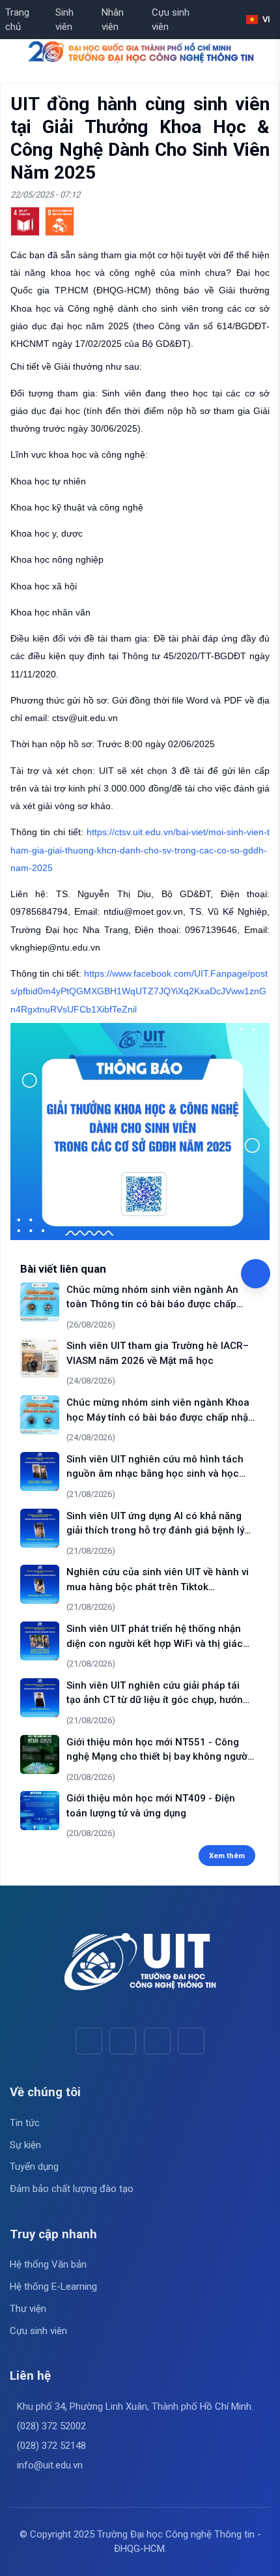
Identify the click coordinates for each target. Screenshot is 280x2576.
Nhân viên (113, 20)
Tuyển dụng (34, 2167)
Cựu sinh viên (171, 20)
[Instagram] (157, 2041)
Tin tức (25, 2123)
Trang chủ (17, 20)
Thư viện (28, 2309)
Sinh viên (64, 20)
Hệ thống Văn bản (48, 2264)
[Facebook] (89, 2041)
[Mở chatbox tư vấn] (256, 1274)
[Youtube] (123, 2041)
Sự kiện (25, 2145)
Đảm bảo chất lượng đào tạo (72, 2189)
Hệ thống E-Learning (53, 2287)
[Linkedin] (191, 2041)
